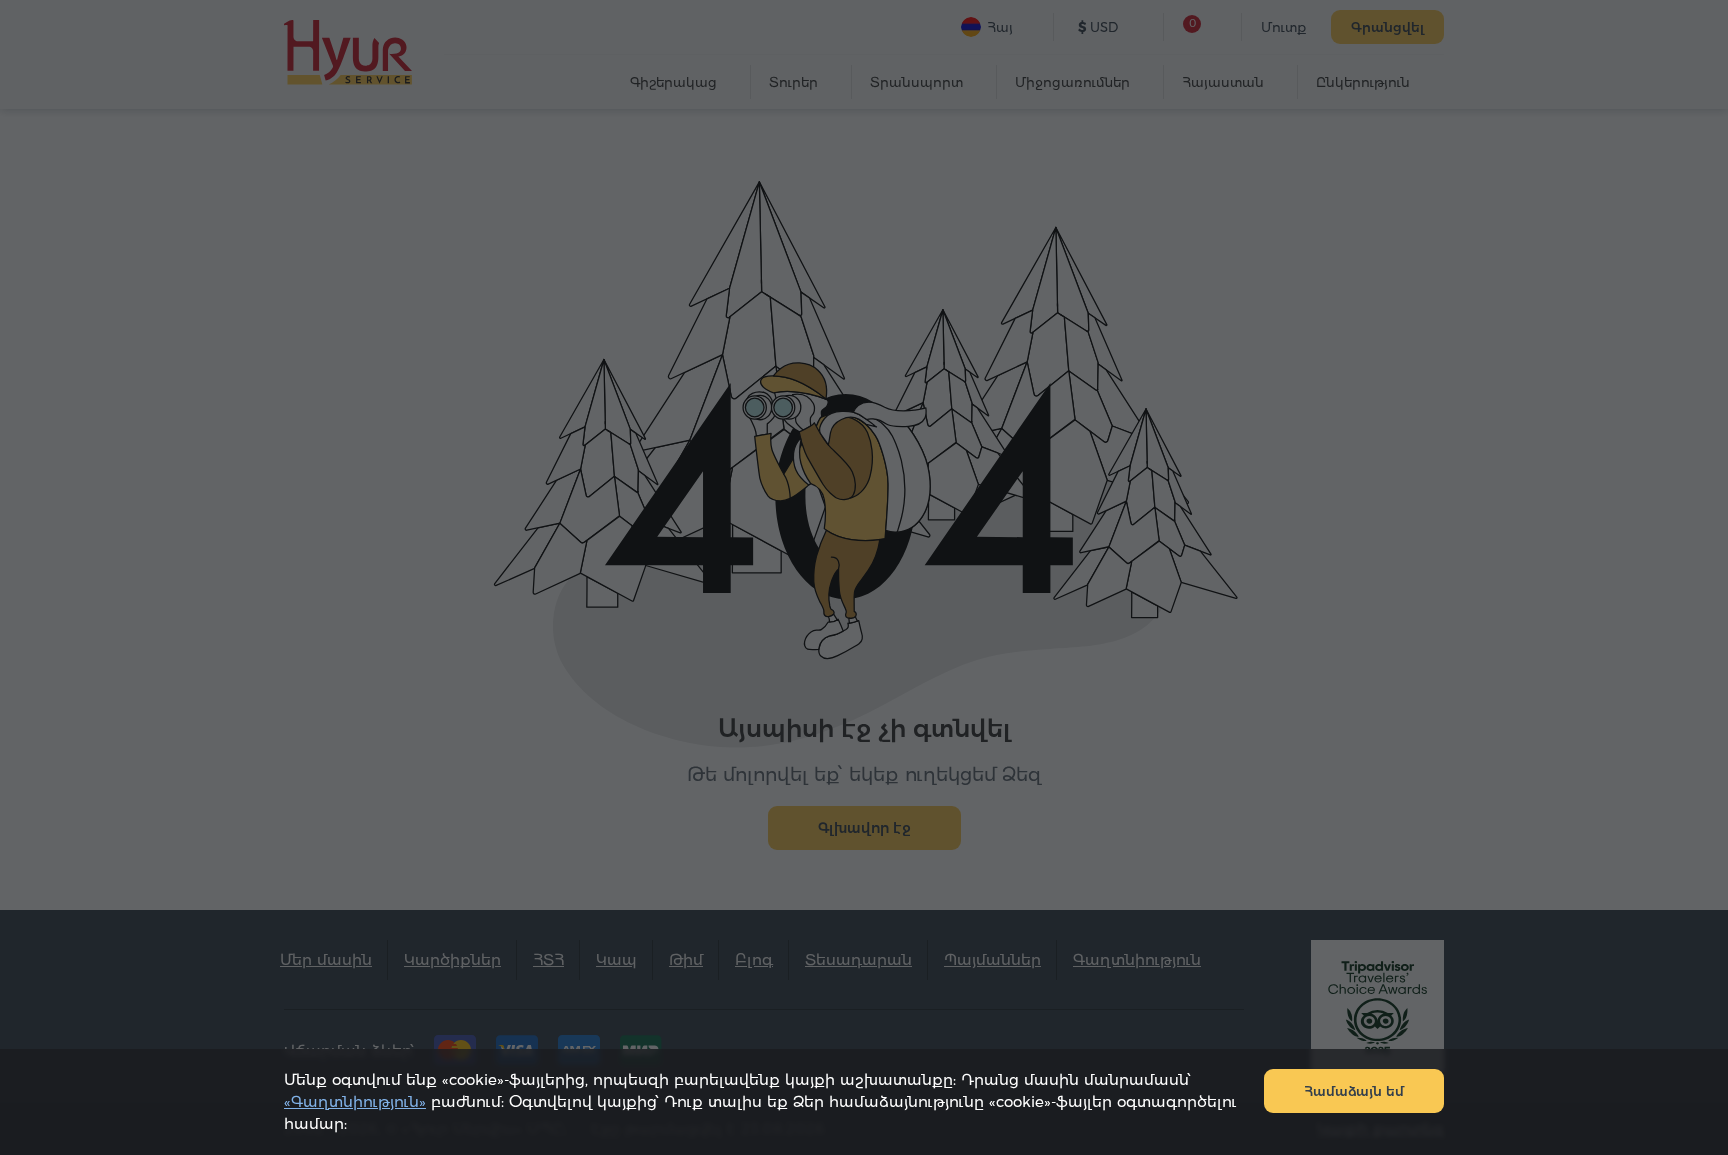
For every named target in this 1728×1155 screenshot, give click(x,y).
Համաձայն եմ (1354, 1091)
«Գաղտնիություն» (355, 1101)
